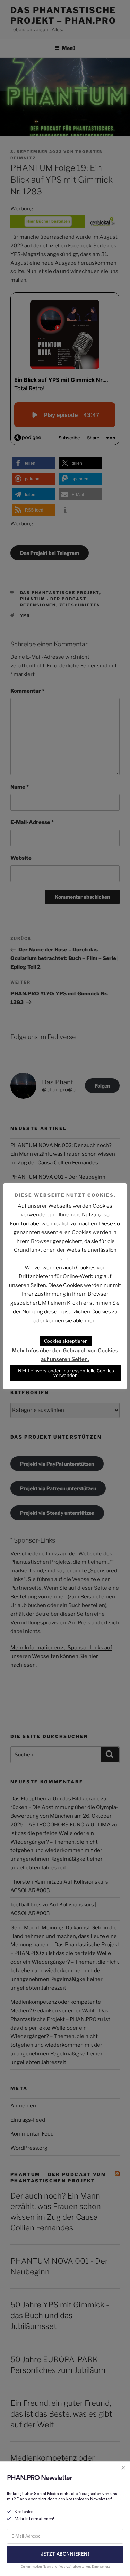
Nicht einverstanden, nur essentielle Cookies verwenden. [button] (66, 1373)
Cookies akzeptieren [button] (66, 1341)
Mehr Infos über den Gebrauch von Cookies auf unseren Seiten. (65, 1355)
